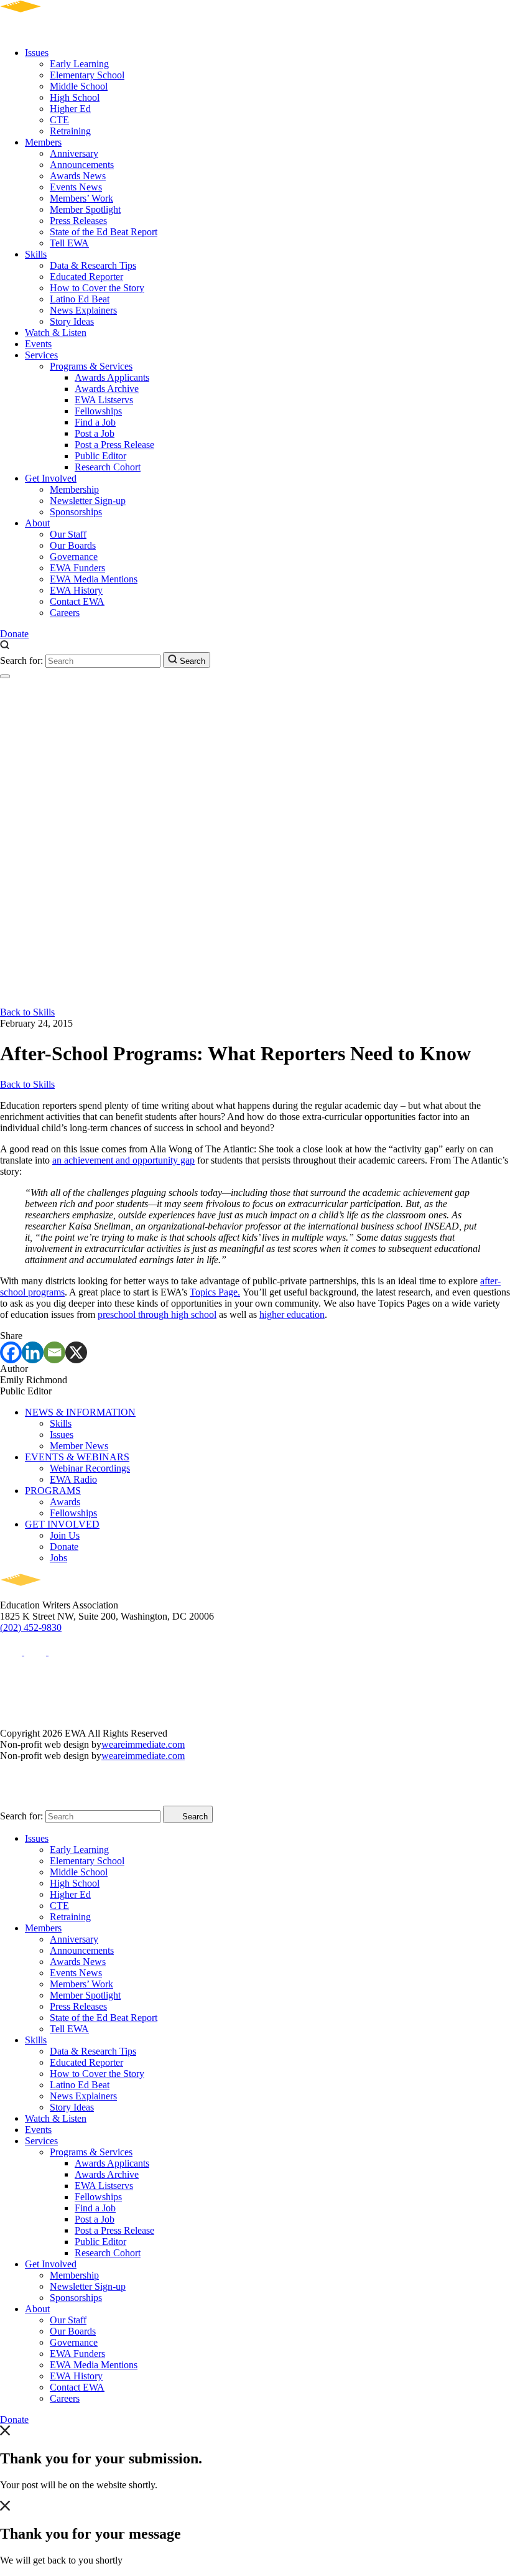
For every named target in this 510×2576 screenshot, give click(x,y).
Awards (65, 1502)
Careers (65, 613)
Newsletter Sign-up (88, 501)
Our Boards (73, 545)
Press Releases (78, 221)
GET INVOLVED (62, 1524)
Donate (14, 634)
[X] (76, 1352)
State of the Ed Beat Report (104, 232)
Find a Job (95, 422)
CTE (59, 120)
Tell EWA (69, 243)
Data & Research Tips (93, 265)
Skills (36, 254)
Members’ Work (81, 198)
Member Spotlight (85, 209)
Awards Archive (107, 389)
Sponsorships (76, 512)
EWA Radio (73, 1479)
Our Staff (68, 534)
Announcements (82, 165)
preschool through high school (157, 1314)
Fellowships (98, 411)
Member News (79, 1446)
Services (41, 355)
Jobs (58, 1558)
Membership (74, 489)
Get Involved (51, 478)
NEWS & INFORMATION (80, 1412)
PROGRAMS (53, 1491)
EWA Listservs (104, 400)
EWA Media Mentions (94, 579)
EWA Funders (77, 568)
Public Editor (100, 456)
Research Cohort (108, 467)
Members (43, 142)
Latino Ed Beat (80, 299)
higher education (292, 1314)
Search (191, 661)
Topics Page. (215, 1292)
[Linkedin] (33, 1352)
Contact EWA (77, 601)
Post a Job (95, 433)
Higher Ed (70, 109)
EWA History (76, 590)
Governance (74, 557)
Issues (37, 53)
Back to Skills (27, 1012)
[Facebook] (11, 1352)
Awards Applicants (112, 377)
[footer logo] (56, 1594)
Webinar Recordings (90, 1468)
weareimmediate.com (143, 1744)
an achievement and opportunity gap (123, 1160)
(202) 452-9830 (31, 1627)
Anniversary (74, 153)
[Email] (54, 1352)
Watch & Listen (56, 333)
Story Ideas (72, 321)
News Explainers (83, 310)
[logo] (56, 31)
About (37, 523)
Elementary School (87, 75)
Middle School (79, 86)
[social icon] (12, 1652)
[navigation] (5, 676)
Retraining (70, 131)
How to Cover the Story (97, 288)
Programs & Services (91, 366)
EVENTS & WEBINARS (77, 1457)
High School (75, 97)
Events (38, 344)
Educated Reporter (86, 277)
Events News (76, 187)
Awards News (78, 176)
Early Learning (79, 64)
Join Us (65, 1535)
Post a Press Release (114, 445)
